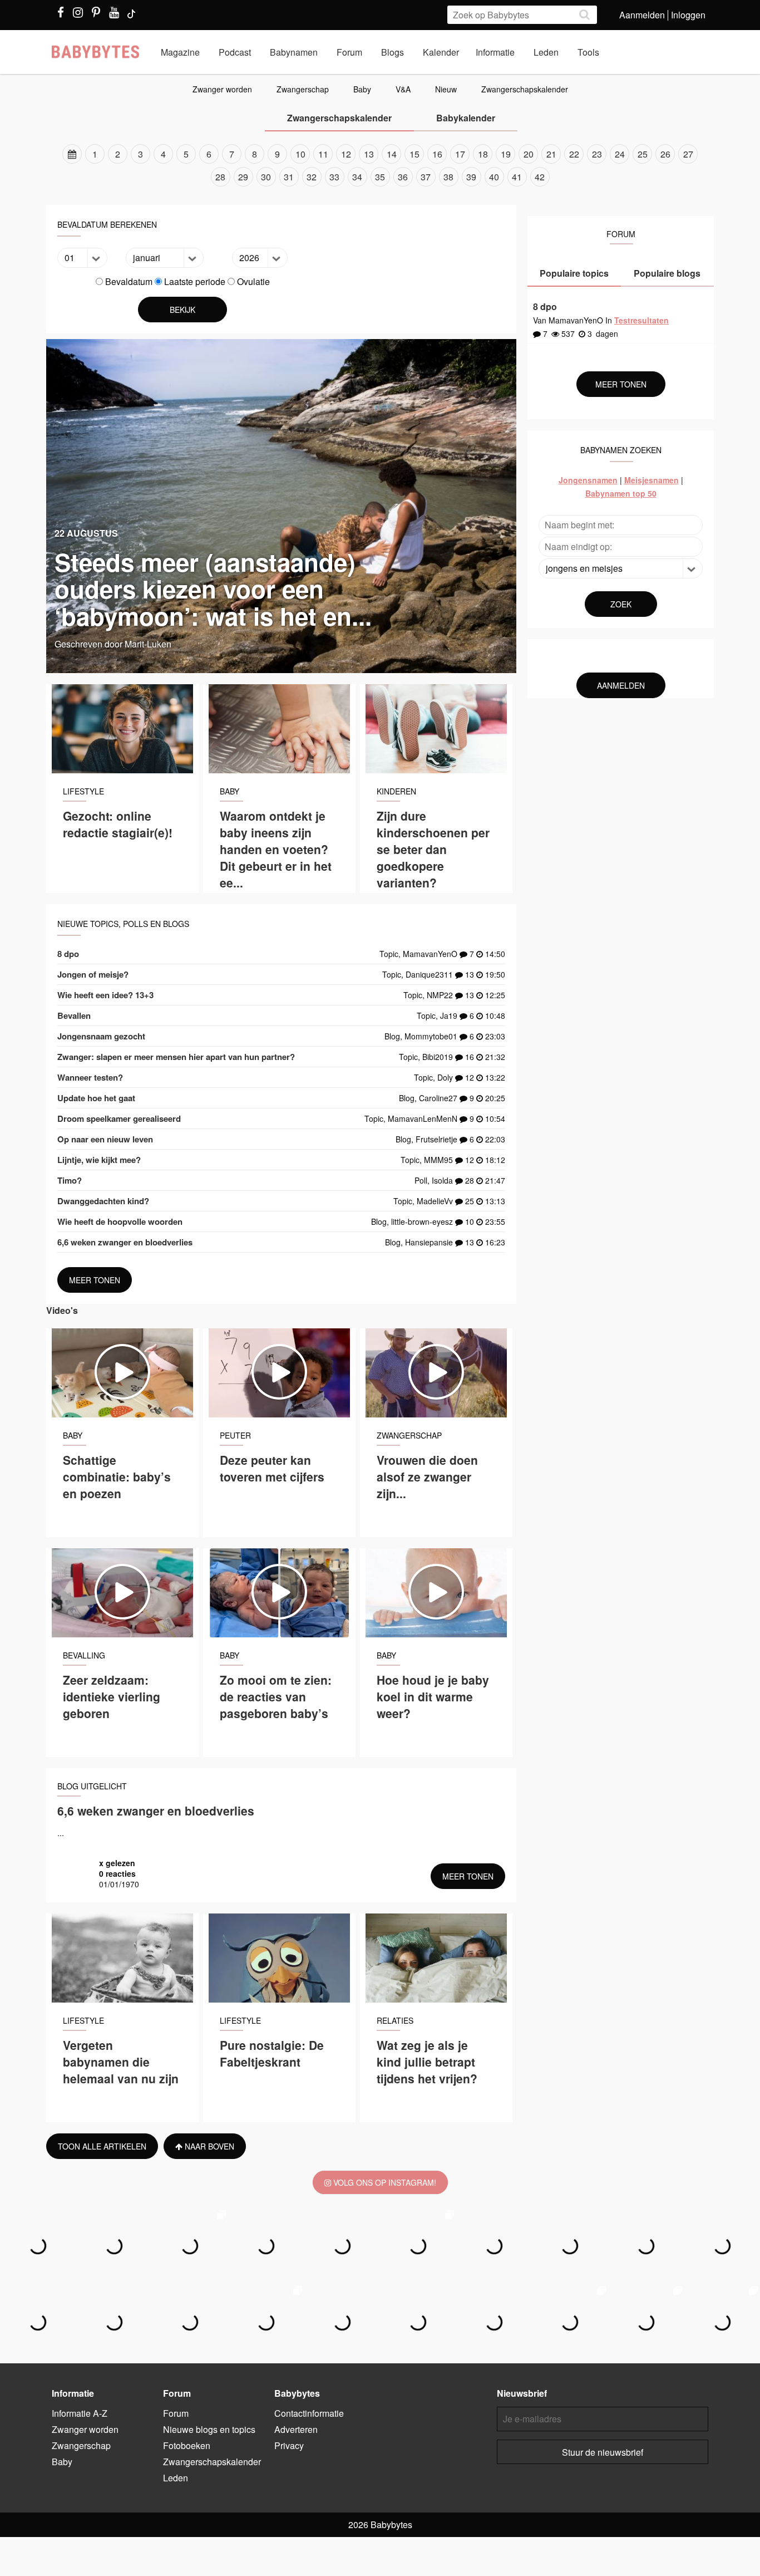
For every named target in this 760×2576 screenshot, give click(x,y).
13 (369, 154)
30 (266, 177)
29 (243, 177)
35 (380, 177)
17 (460, 154)
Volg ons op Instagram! (384, 2182)
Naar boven (208, 2146)
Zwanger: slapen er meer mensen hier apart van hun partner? (176, 1057)
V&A (403, 89)
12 (346, 154)
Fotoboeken (187, 2445)
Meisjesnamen (652, 480)
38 (448, 177)
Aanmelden (642, 15)
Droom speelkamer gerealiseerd (119, 1118)
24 (620, 154)
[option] (380, 165)
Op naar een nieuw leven (105, 1139)
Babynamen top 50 (621, 493)
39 (471, 177)
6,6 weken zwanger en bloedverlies (125, 1242)
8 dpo (68, 954)
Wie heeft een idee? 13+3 (105, 995)
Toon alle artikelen (102, 2146)
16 (437, 154)
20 (529, 154)
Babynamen (294, 52)
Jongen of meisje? (93, 974)
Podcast (235, 52)
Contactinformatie (309, 2413)
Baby (362, 89)
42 (540, 177)
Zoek (621, 604)
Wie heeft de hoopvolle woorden (120, 1221)
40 (494, 177)
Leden (546, 52)
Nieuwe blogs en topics (209, 2429)
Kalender (441, 52)
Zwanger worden (222, 89)
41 (517, 177)
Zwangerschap (303, 89)
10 (300, 154)
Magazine (180, 52)
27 (688, 154)
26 (665, 154)
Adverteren (296, 2429)
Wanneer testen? (90, 1077)
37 (426, 177)
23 (597, 154)
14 (392, 154)
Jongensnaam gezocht (101, 1036)
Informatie (495, 52)
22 (574, 154)
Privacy (289, 2445)
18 (483, 154)
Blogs (393, 52)
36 (403, 177)
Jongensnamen (588, 480)
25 (643, 154)
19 (506, 154)
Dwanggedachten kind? (103, 1201)
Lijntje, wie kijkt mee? (99, 1160)
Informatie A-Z (80, 2413)
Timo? (70, 1180)
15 (414, 154)
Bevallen (74, 1015)
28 (220, 177)
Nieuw (446, 89)
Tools (588, 52)
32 (312, 177)
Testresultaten (641, 320)
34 (357, 177)
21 (551, 154)
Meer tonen (95, 1280)
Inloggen (688, 15)
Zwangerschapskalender (525, 89)
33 (334, 177)
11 (323, 154)
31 (289, 177)
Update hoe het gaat (96, 1098)
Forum (349, 52)
